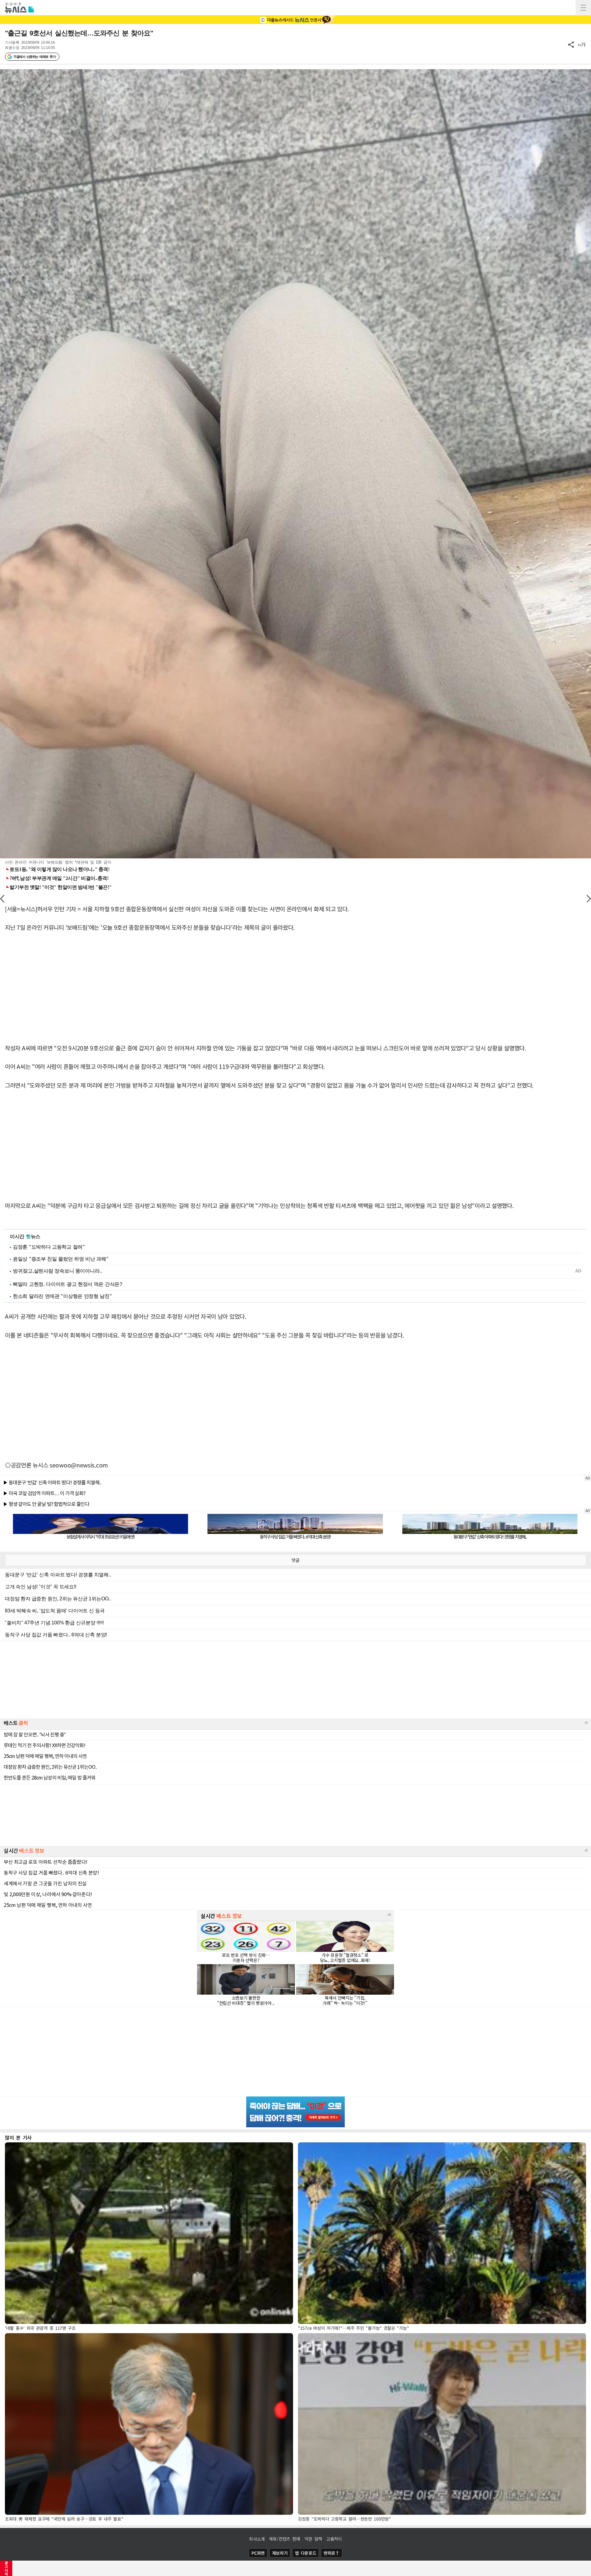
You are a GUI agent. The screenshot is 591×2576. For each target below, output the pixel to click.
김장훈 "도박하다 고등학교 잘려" (49, 1247)
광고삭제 (6, 2568)
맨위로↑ (332, 2553)
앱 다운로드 (306, 2553)
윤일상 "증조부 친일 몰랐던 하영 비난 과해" (61, 1259)
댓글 (295, 1560)
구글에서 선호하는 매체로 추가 (34, 57)
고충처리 (334, 2539)
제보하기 (280, 2553)
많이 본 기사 (18, 2137)
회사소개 (257, 2539)
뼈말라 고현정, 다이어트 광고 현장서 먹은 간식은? (68, 1284)
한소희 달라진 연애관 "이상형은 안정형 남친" (62, 1296)
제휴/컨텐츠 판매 (285, 2539)
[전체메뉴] (583, 8)
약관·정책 (313, 2539)
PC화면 (258, 2553)
